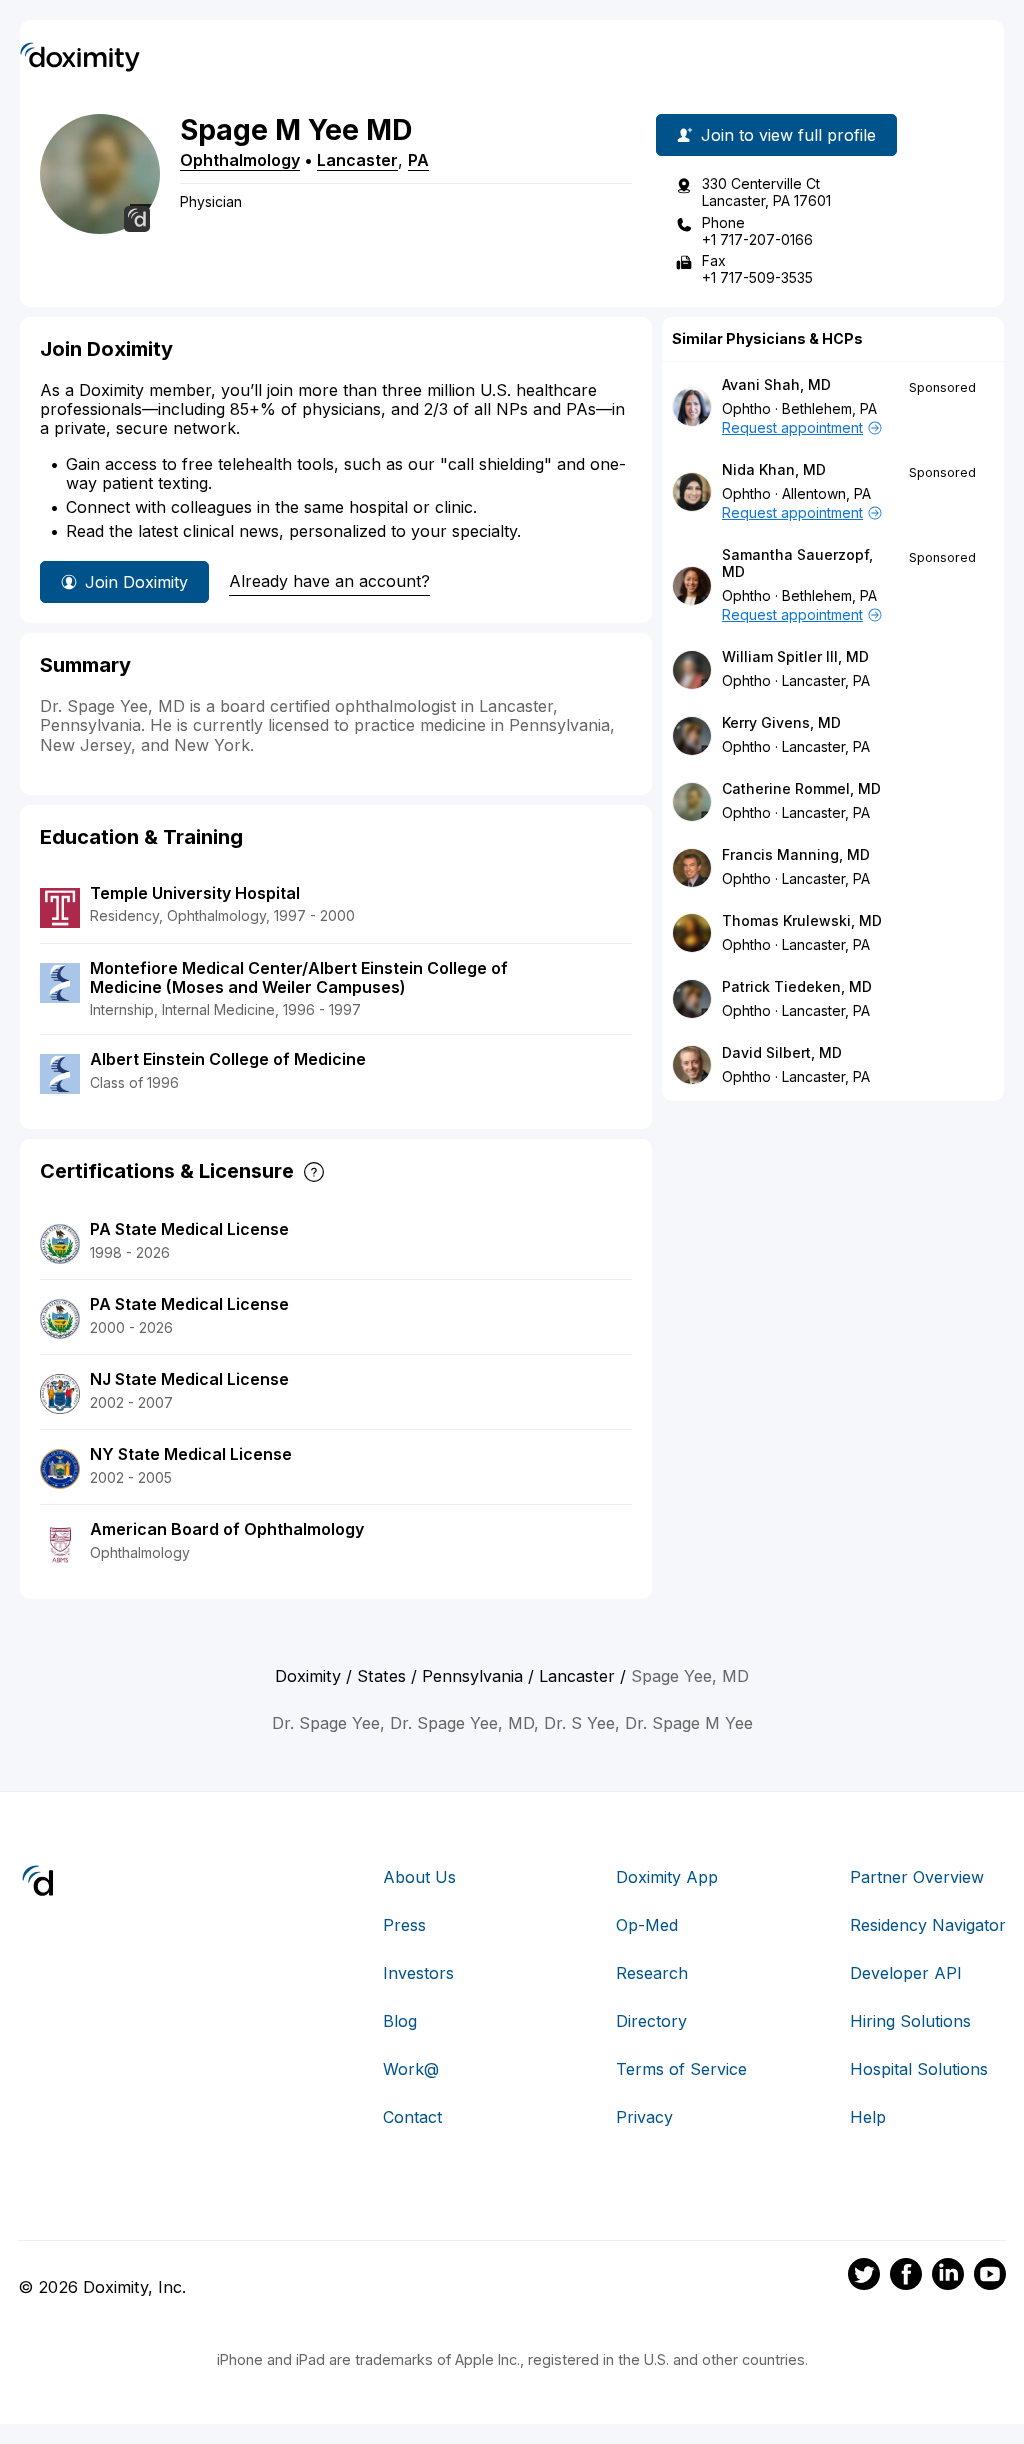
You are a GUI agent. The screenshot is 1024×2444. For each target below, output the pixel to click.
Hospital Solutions (919, 2069)
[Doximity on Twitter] (864, 2277)
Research (652, 1973)
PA (418, 160)
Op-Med (647, 1925)
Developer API (906, 1973)
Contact (412, 2117)
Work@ (411, 2069)
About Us (419, 1877)
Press (404, 1925)
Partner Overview (917, 1877)
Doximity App (667, 1877)
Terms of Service (681, 2069)
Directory (651, 2021)
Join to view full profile (788, 135)
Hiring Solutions (910, 2021)
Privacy (644, 2117)
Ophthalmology (240, 160)
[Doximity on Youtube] (990, 2277)
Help (868, 2117)
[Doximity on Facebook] (906, 2277)
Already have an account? (329, 581)
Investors (418, 1973)
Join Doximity (136, 582)
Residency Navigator (928, 1925)
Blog (400, 2021)
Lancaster (357, 160)
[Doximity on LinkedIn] (948, 2277)
